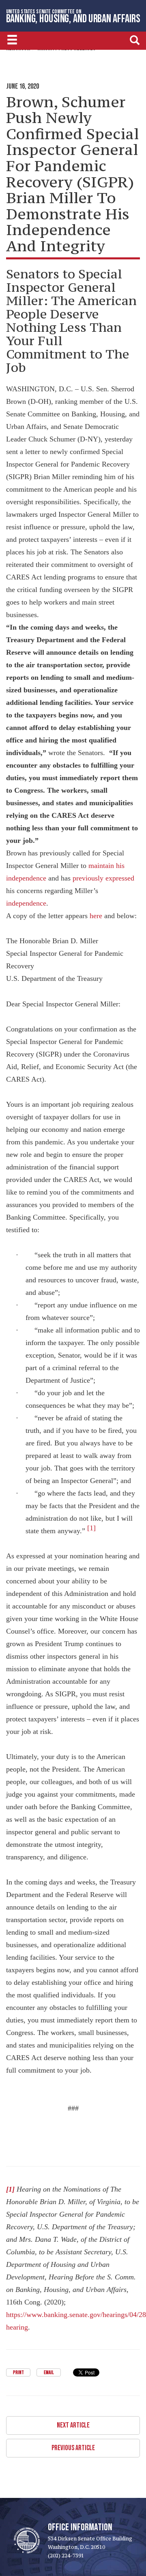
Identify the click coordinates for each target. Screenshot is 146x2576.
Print (18, 2373)
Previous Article (73, 2448)
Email (49, 2373)
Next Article (73, 2425)
